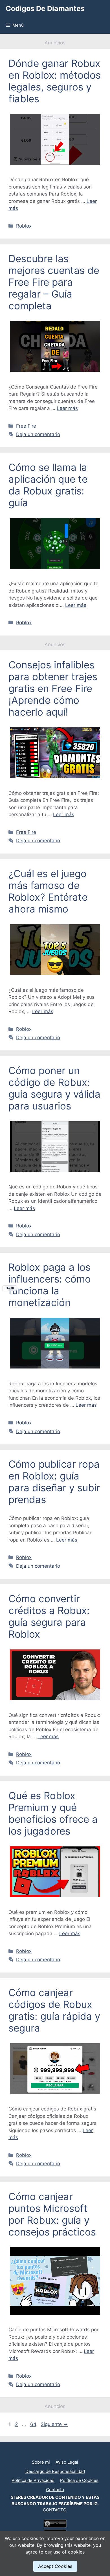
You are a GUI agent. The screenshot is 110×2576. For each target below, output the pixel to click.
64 (34, 2424)
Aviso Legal (67, 2462)
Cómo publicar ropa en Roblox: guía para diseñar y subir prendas (54, 1482)
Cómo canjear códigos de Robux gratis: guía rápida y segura (54, 2010)
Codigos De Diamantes (45, 8)
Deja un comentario (38, 434)
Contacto (55, 2490)
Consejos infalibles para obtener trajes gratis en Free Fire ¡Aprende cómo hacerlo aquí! (53, 688)
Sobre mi (41, 2462)
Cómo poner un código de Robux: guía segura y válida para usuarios (54, 1088)
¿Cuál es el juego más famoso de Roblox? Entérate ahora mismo (48, 891)
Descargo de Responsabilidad (55, 2471)
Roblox (24, 226)
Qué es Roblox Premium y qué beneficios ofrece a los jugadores (53, 1813)
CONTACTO (54, 2510)
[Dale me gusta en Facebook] (57, 2453)
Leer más (67, 408)
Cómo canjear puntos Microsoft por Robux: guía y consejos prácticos (52, 2214)
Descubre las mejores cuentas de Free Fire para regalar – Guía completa (54, 282)
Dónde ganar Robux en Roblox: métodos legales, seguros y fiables (55, 81)
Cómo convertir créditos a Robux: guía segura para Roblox (49, 1616)
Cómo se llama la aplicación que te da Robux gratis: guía (48, 485)
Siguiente (54, 2424)
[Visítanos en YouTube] (53, 2453)
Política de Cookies (79, 2480)
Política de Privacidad (33, 2480)
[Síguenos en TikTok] (55, 2453)
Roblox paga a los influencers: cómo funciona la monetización (50, 1285)
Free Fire (26, 426)
